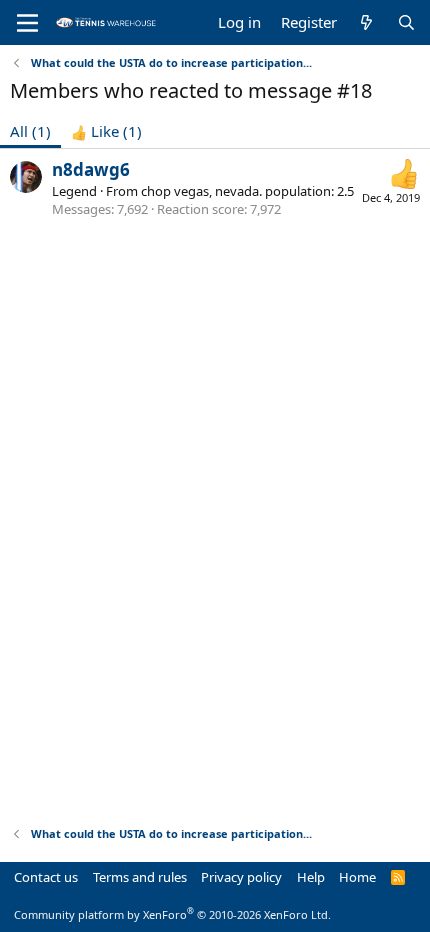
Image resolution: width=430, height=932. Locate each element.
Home (357, 877)
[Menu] (27, 23)
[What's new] (366, 22)
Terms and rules (140, 877)
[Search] (406, 22)
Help (311, 877)
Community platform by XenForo (172, 914)
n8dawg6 (91, 169)
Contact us (46, 877)
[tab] (106, 131)
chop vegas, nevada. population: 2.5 (247, 191)
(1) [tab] (30, 131)
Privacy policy (241, 877)
